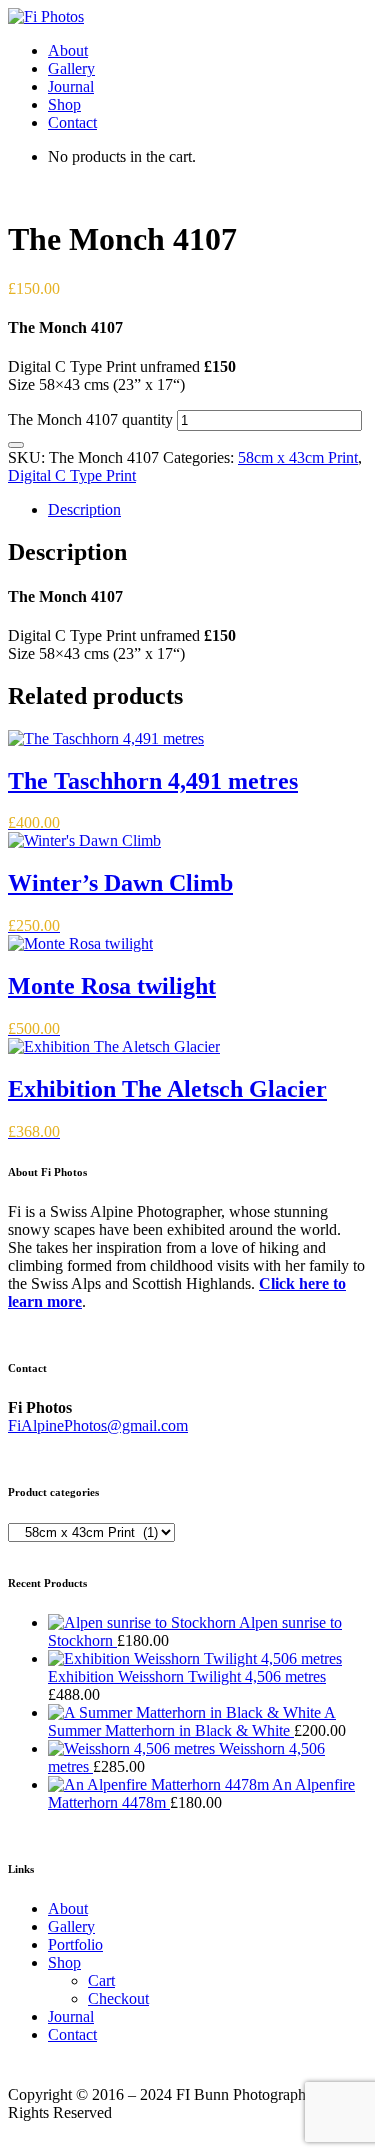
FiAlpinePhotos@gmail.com (98, 1425)
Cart (101, 1980)
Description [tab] (84, 509)
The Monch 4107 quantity (90, 419)
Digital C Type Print (72, 475)
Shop (64, 104)
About (68, 50)
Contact (72, 122)
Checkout (118, 1998)
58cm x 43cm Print (298, 457)
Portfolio (75, 1944)
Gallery (71, 68)
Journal (71, 86)
